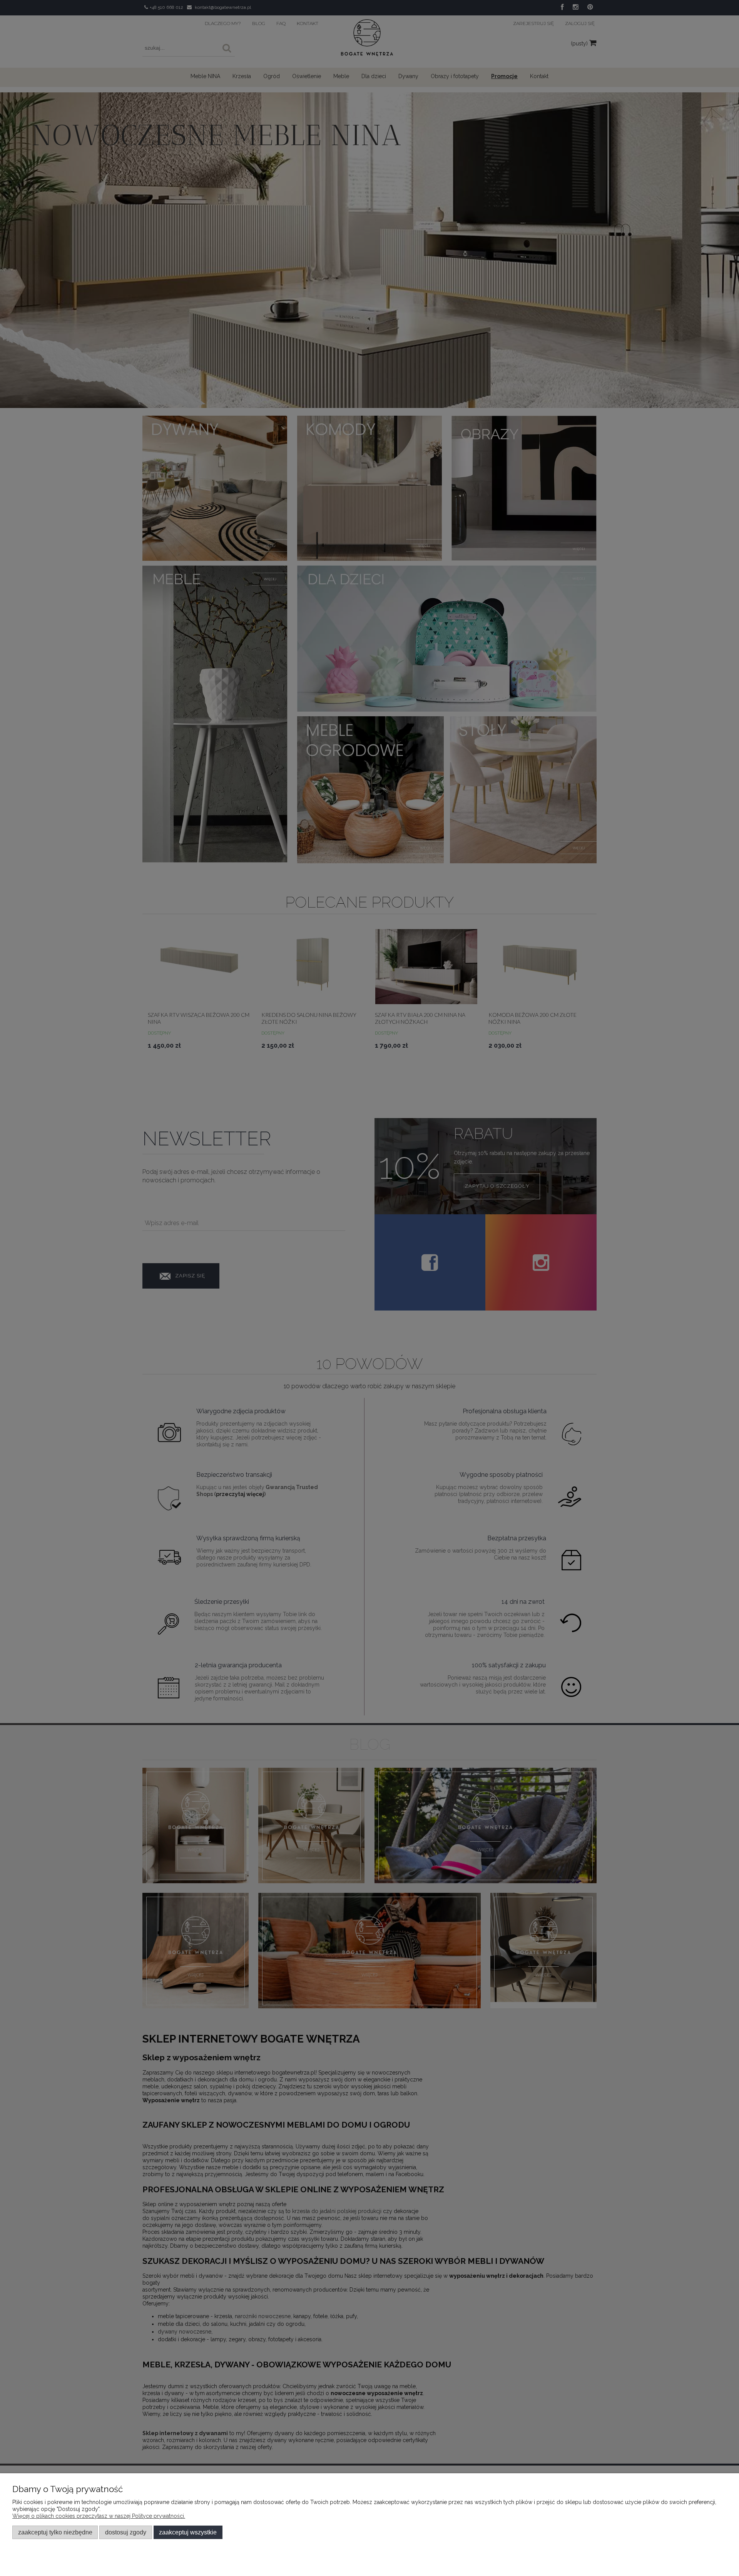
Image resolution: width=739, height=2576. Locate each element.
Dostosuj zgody (126, 2532)
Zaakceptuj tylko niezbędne (55, 2532)
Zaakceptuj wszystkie (188, 2532)
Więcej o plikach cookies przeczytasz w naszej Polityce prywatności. (99, 2516)
